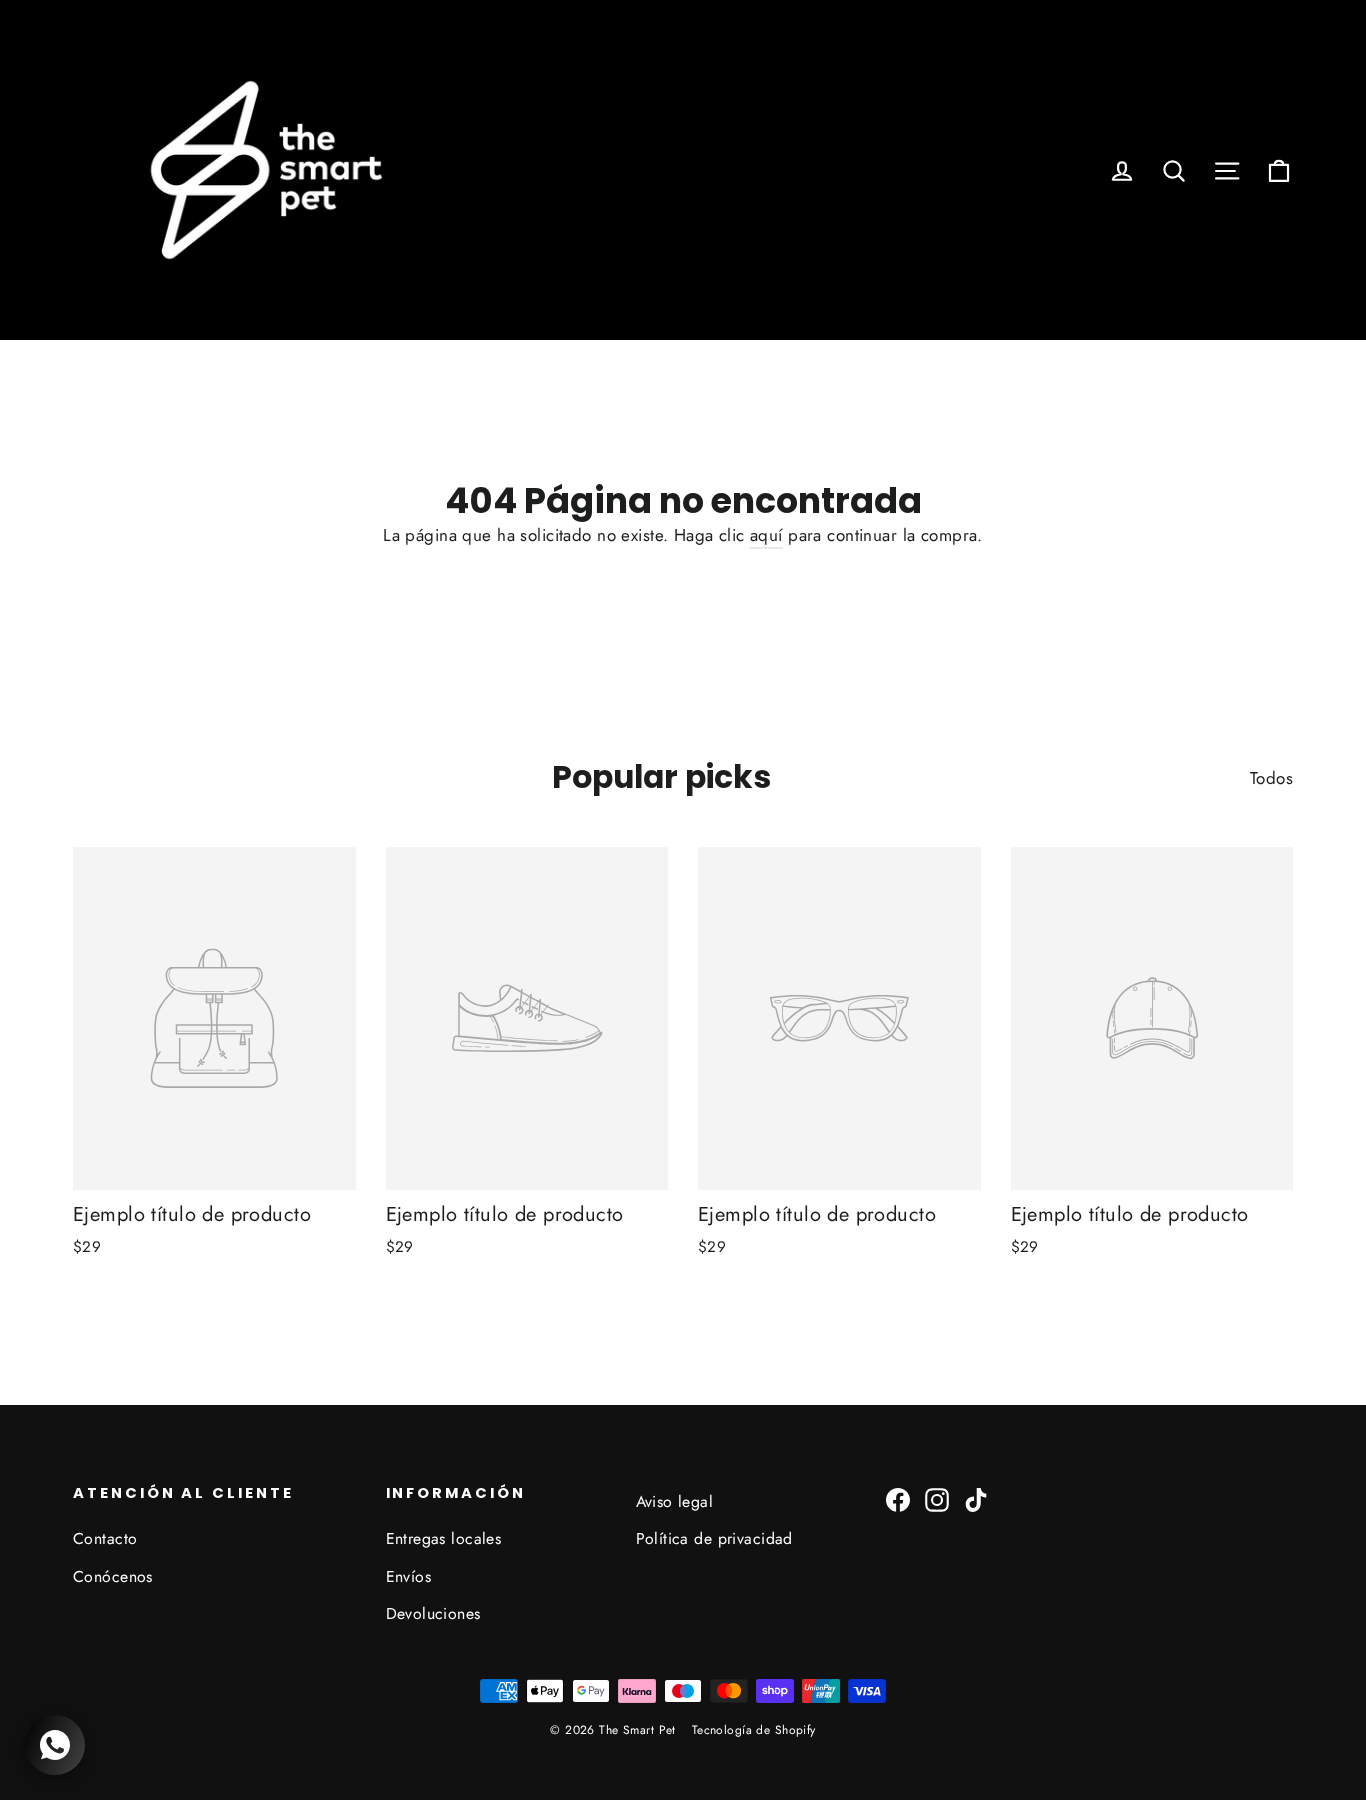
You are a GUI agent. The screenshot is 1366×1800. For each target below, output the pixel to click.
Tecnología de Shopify (754, 1730)
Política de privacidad (714, 1538)
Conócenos (113, 1576)
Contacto (105, 1538)
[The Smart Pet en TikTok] (976, 1498)
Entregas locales (444, 1538)
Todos (1271, 778)
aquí (766, 535)
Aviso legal (675, 1501)
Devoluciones (433, 1613)
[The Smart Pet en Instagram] (937, 1498)
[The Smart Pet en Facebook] (898, 1498)
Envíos (409, 1576)
